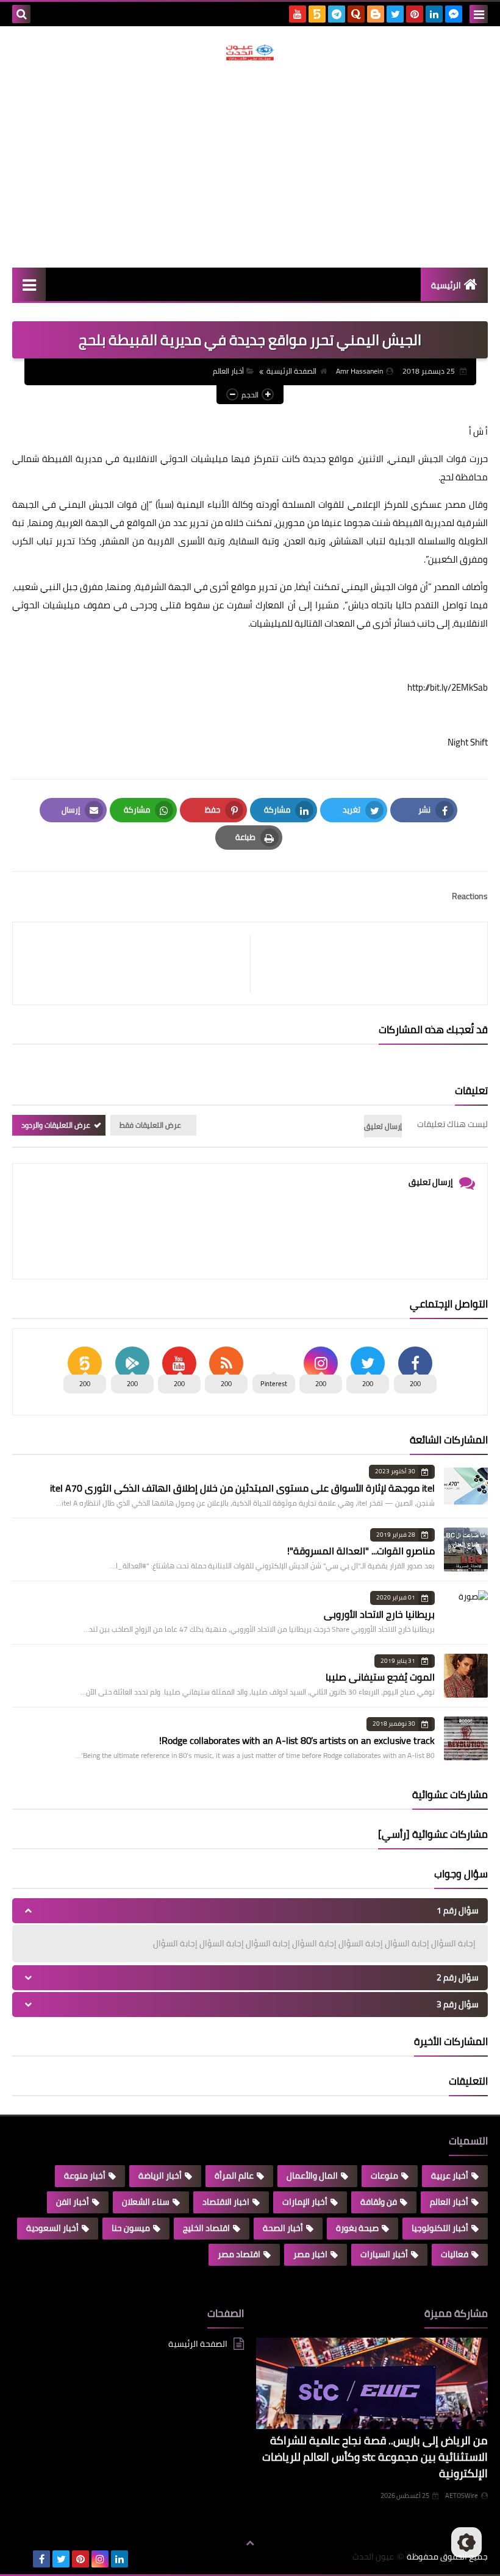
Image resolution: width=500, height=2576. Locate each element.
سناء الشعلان (146, 2202)
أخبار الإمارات (305, 2202)
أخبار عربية (450, 2176)
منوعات (384, 2176)
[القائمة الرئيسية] (29, 284)
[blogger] (376, 14)
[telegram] (337, 14)
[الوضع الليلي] (466, 2542)
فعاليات (455, 2254)
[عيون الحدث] (250, 52)
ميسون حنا (131, 2228)
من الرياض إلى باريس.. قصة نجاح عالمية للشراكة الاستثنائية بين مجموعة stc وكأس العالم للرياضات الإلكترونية (375, 2457)
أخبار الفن (73, 2202)
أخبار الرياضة (160, 2176)
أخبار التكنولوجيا (440, 2228)
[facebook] (41, 2559)
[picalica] (22, 2559)
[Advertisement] (250, 164)
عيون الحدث (373, 2557)
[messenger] (454, 14)
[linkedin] (434, 14)
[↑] (250, 2544)
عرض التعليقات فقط (150, 1125)
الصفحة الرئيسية (291, 371)
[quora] (356, 14)
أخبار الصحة (283, 2228)
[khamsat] (317, 14)
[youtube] (298, 14)
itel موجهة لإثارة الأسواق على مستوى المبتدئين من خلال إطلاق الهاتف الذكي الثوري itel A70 (242, 1488)
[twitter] (395, 14)
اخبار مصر (310, 2254)
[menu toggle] (479, 14)
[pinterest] (415, 14)
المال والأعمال (312, 2176)
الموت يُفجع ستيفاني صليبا (380, 1677)
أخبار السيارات (384, 2254)
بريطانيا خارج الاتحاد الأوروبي (379, 1614)
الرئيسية (446, 285)
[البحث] (21, 14)
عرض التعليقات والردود (56, 1125)
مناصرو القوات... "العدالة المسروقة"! (361, 1551)
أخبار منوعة (85, 2176)
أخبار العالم (228, 371)
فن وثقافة (379, 2202)
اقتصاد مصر (239, 2254)
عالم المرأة (234, 2176)
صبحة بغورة (357, 2228)
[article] (137, 963)
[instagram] (100, 2559)
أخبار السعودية (52, 2228)
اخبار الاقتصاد (226, 2202)
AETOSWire (462, 2496)
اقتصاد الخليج (206, 2228)
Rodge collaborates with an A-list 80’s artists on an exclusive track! (297, 1740)
